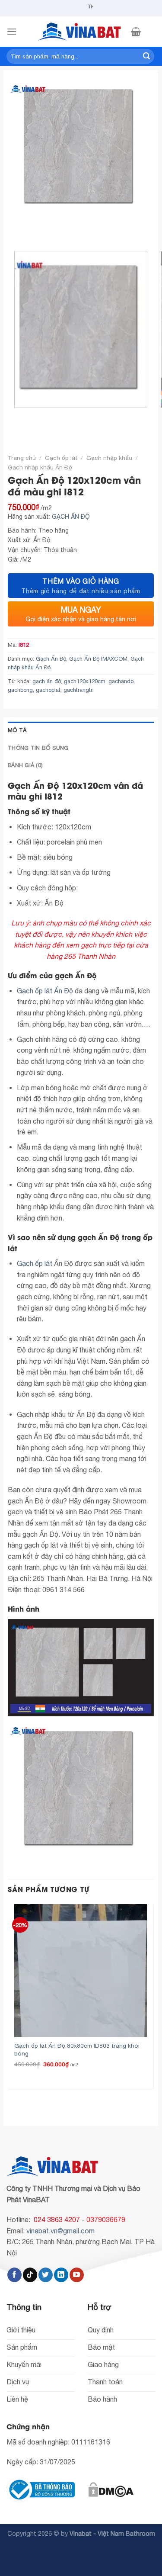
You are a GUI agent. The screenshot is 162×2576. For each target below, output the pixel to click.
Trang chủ (22, 458)
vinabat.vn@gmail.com (60, 2231)
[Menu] (12, 31)
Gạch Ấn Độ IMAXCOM (98, 659)
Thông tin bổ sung (38, 748)
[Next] (40, 229)
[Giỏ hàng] (136, 32)
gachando (121, 681)
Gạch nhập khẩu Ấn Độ (40, 467)
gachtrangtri (79, 690)
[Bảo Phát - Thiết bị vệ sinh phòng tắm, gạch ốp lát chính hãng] (81, 32)
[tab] (81, 730)
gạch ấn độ (47, 681)
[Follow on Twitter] (46, 2275)
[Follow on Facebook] (14, 2275)
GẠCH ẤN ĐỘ (71, 517)
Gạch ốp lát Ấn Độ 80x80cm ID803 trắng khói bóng (77, 2049)
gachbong (20, 690)
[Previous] (16, 229)
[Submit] (146, 56)
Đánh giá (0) (25, 765)
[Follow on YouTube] (77, 2275)
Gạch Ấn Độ (51, 659)
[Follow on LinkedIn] (61, 2275)
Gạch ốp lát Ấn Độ (45, 991)
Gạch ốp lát (61, 458)
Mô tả (17, 730)
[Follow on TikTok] (30, 2275)
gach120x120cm (85, 681)
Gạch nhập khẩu (109, 458)
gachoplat (48, 690)
